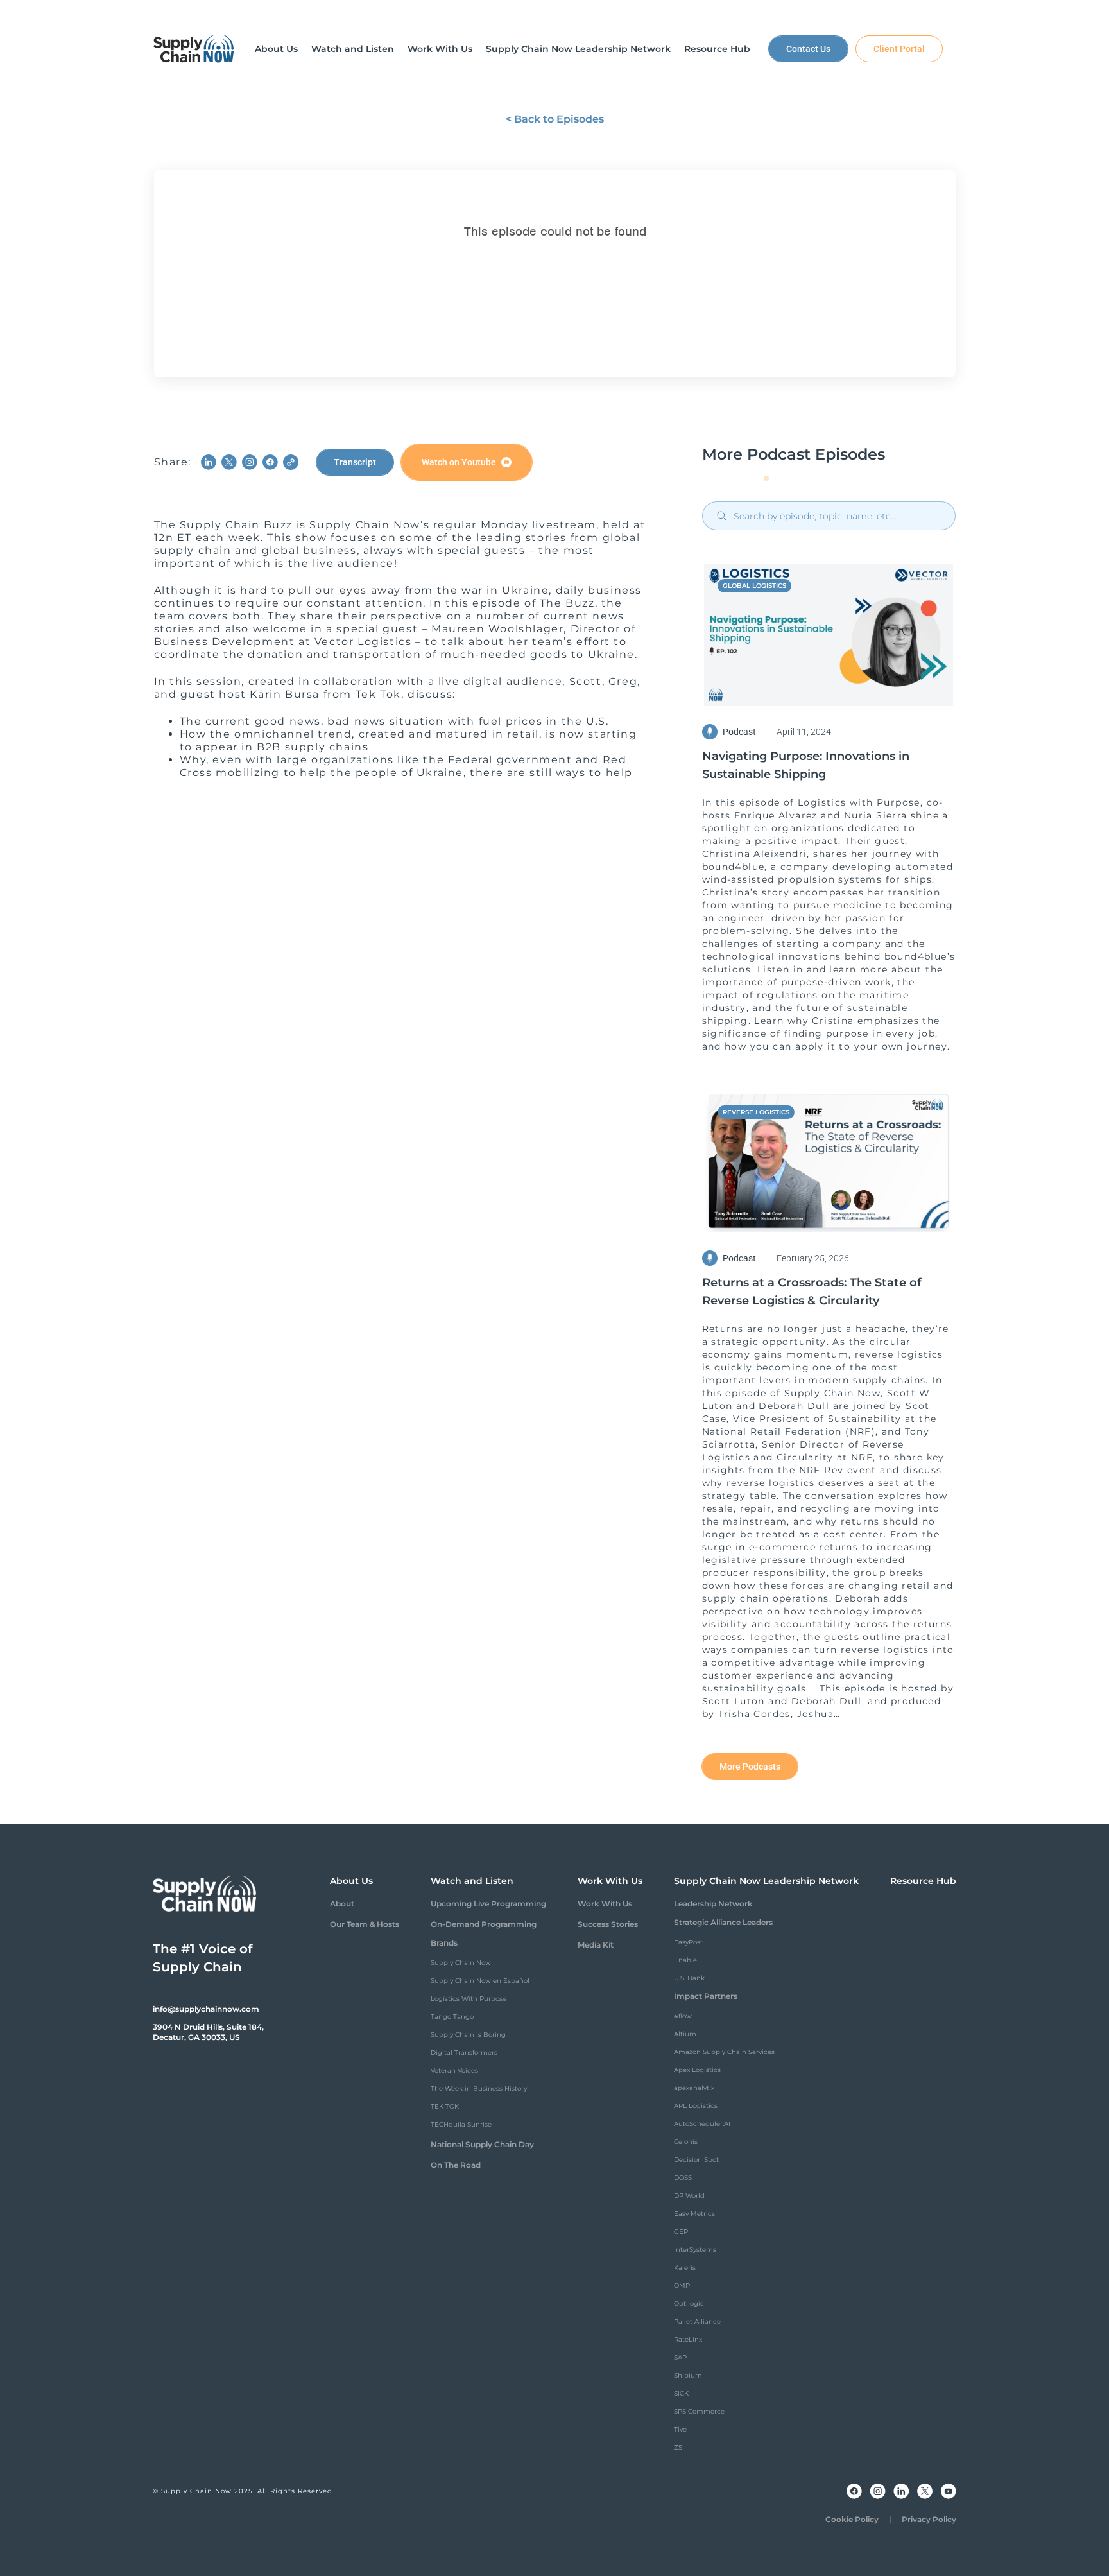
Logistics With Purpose (469, 1999)
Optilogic (689, 2304)
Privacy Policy (929, 2519)
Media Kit (596, 1945)
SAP (680, 2357)
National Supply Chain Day (482, 2144)
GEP (681, 2232)
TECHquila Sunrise (461, 2124)
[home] (194, 49)
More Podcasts (750, 1767)
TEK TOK (445, 2106)
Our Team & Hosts (365, 1924)
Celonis (686, 2142)
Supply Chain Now (461, 1963)
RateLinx (688, 2339)
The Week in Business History (479, 2088)
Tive (680, 2429)
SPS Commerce (699, 2411)
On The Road (456, 2165)
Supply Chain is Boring (468, 2035)
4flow (683, 2016)
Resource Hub (923, 1881)
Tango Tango (452, 2017)
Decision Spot (696, 2160)
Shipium (688, 2375)
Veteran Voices (454, 2070)
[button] (276, 49)
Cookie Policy (852, 2519)
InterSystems (695, 2250)
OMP (682, 2286)
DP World (689, 2196)
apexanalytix (694, 2088)
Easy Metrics (694, 2214)
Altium (685, 2034)
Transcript (355, 462)
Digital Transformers (464, 2053)
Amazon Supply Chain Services (724, 2052)
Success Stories (608, 1924)
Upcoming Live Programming (488, 1904)
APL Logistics (696, 2106)
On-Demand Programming (484, 1924)
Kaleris (685, 2268)
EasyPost (688, 1942)
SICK (681, 2393)
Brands (444, 1943)
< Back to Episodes (555, 119)
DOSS (683, 2178)
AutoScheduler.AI (702, 2124)
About (342, 1904)
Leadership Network (713, 1904)
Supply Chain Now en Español (480, 1981)
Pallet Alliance (697, 2321)
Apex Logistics (697, 2070)
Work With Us (605, 1904)
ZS (678, 2447)
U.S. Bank (689, 1978)
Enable (685, 1960)
